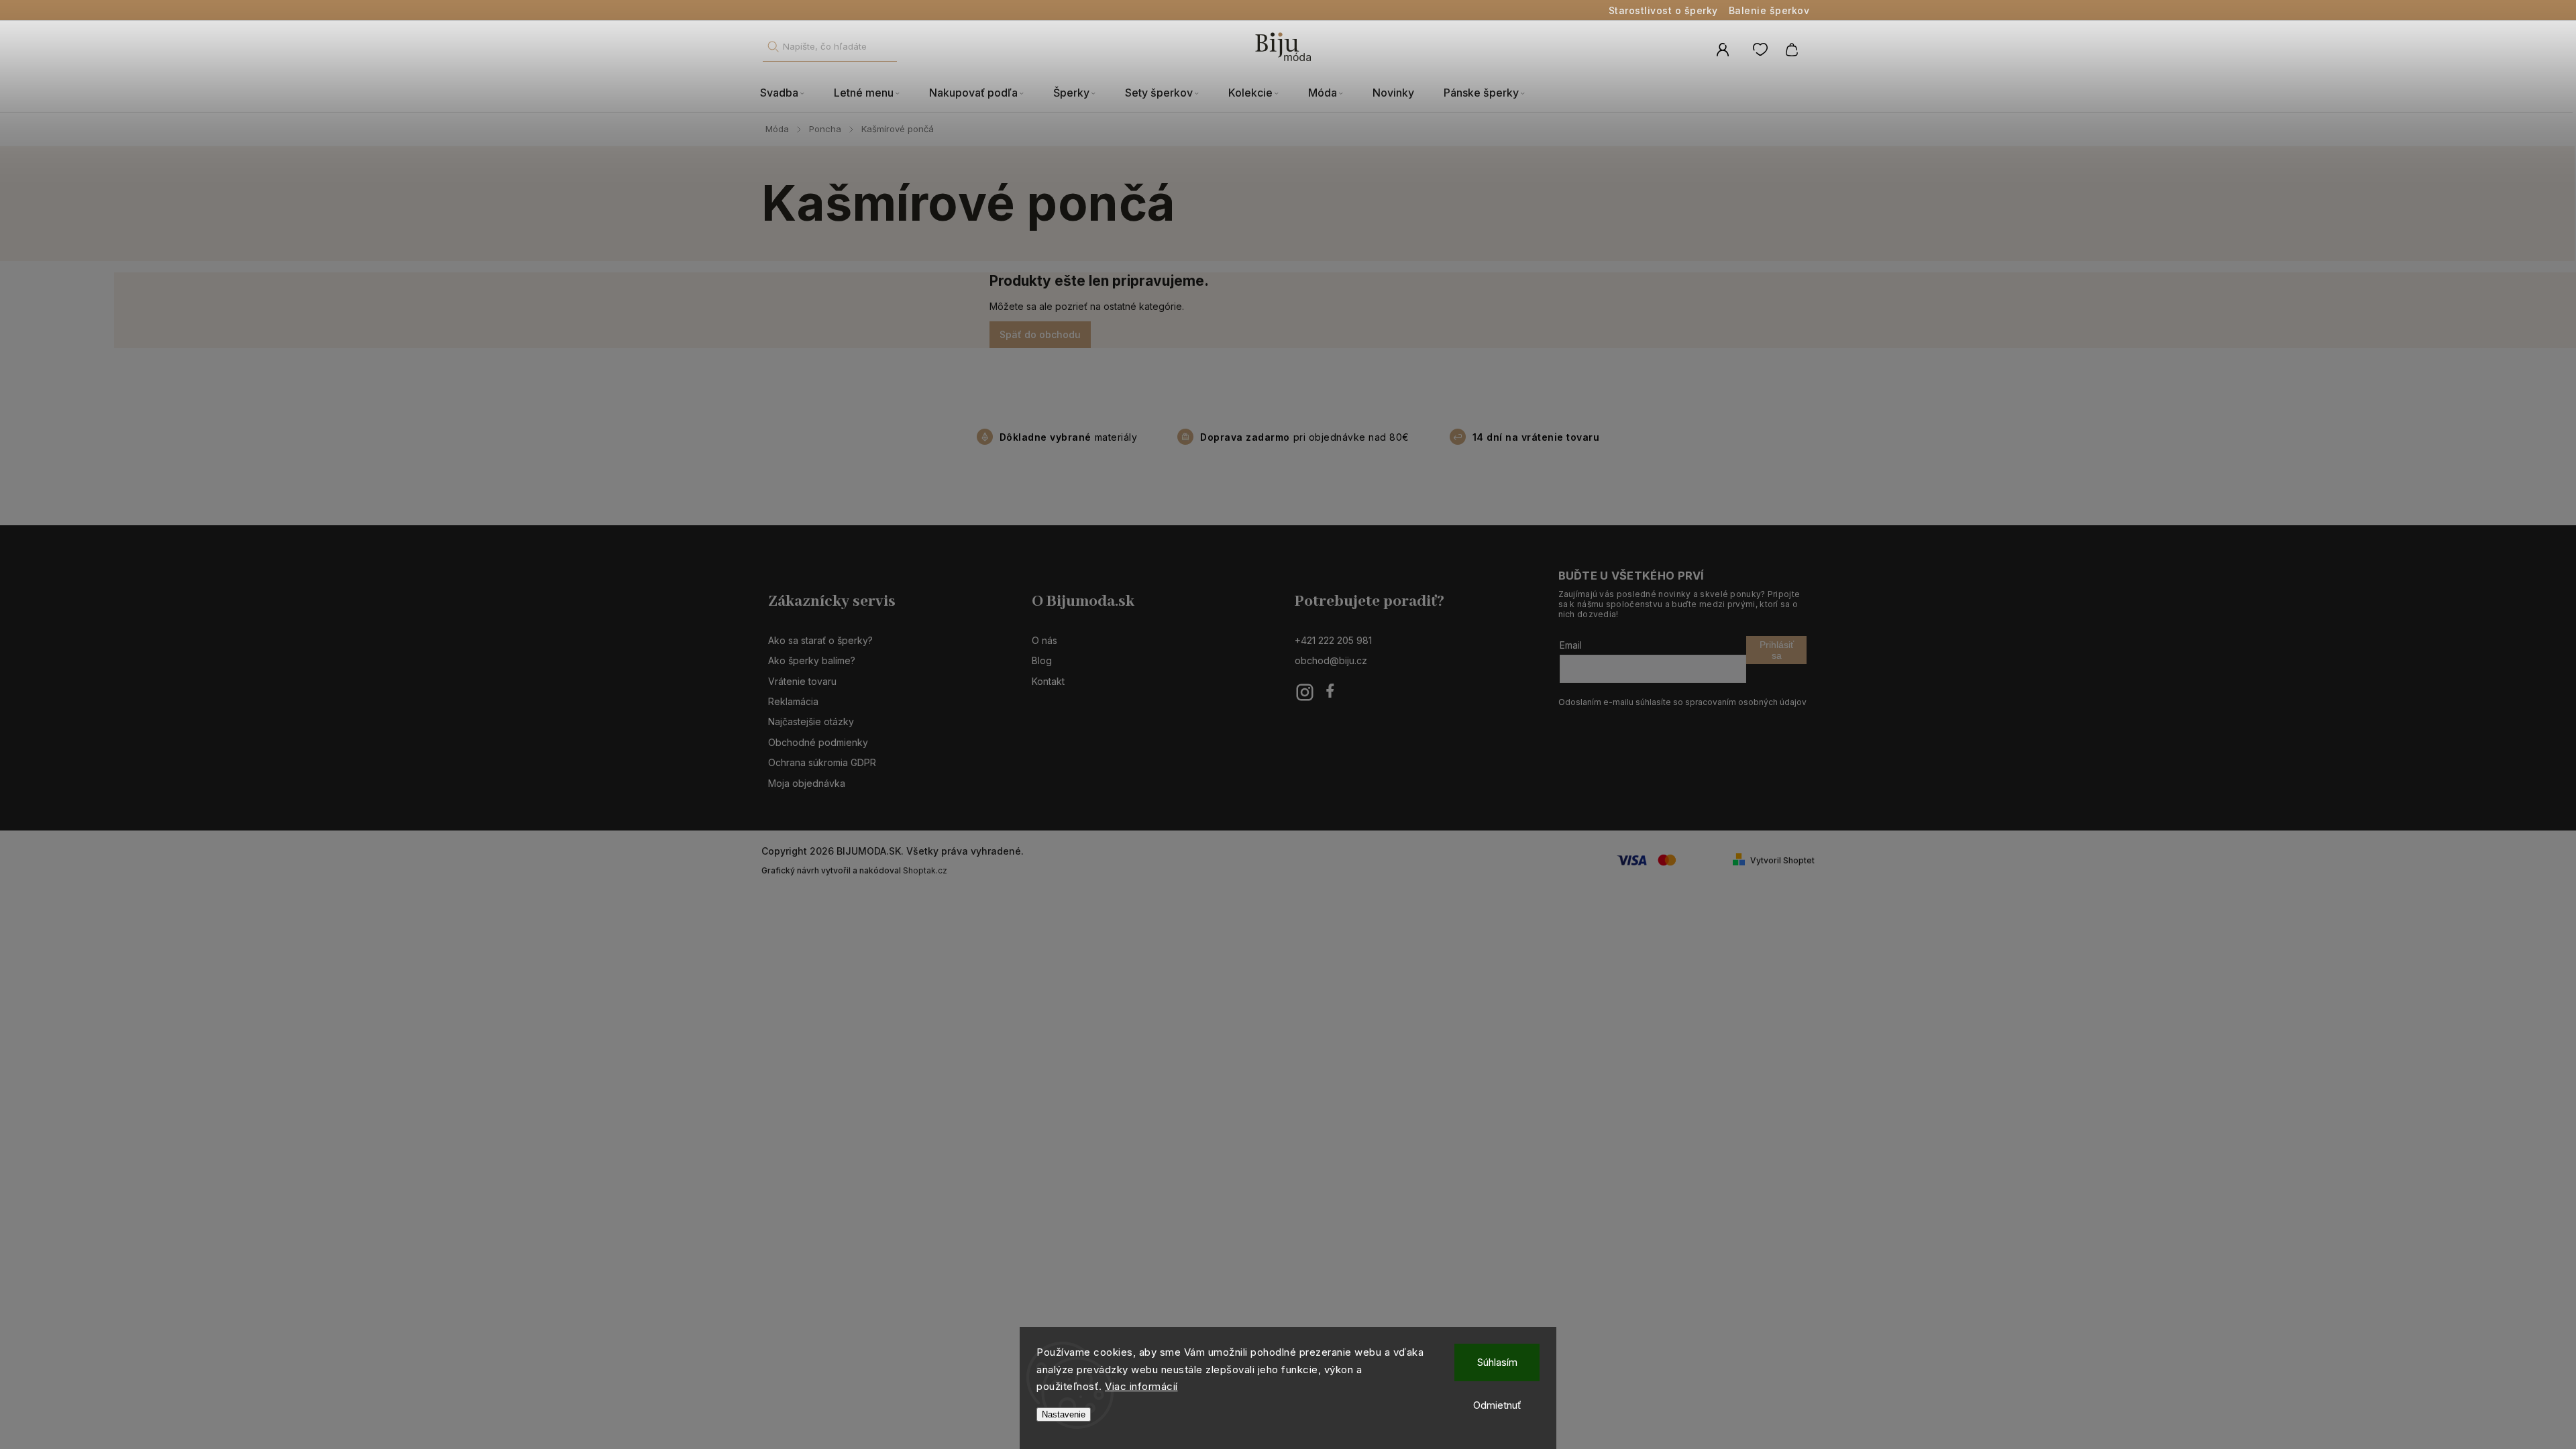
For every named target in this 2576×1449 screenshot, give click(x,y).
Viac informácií (1141, 1386)
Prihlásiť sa (1777, 650)
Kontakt (1048, 681)
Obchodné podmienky (818, 742)
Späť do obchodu (1040, 334)
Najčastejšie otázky (811, 721)
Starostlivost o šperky (1663, 10)
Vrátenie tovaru (802, 681)
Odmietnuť (1497, 1405)
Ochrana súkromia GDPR (822, 762)
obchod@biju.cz (1331, 660)
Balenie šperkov (1769, 10)
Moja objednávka (807, 783)
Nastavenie (1064, 1414)
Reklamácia (793, 701)
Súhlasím (1497, 1362)
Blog (1042, 660)
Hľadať (773, 47)
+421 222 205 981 (1333, 640)
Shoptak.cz (925, 870)
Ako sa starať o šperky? (820, 640)
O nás (1044, 640)
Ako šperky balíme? (812, 660)
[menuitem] (790, 93)
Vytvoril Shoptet (1782, 860)
